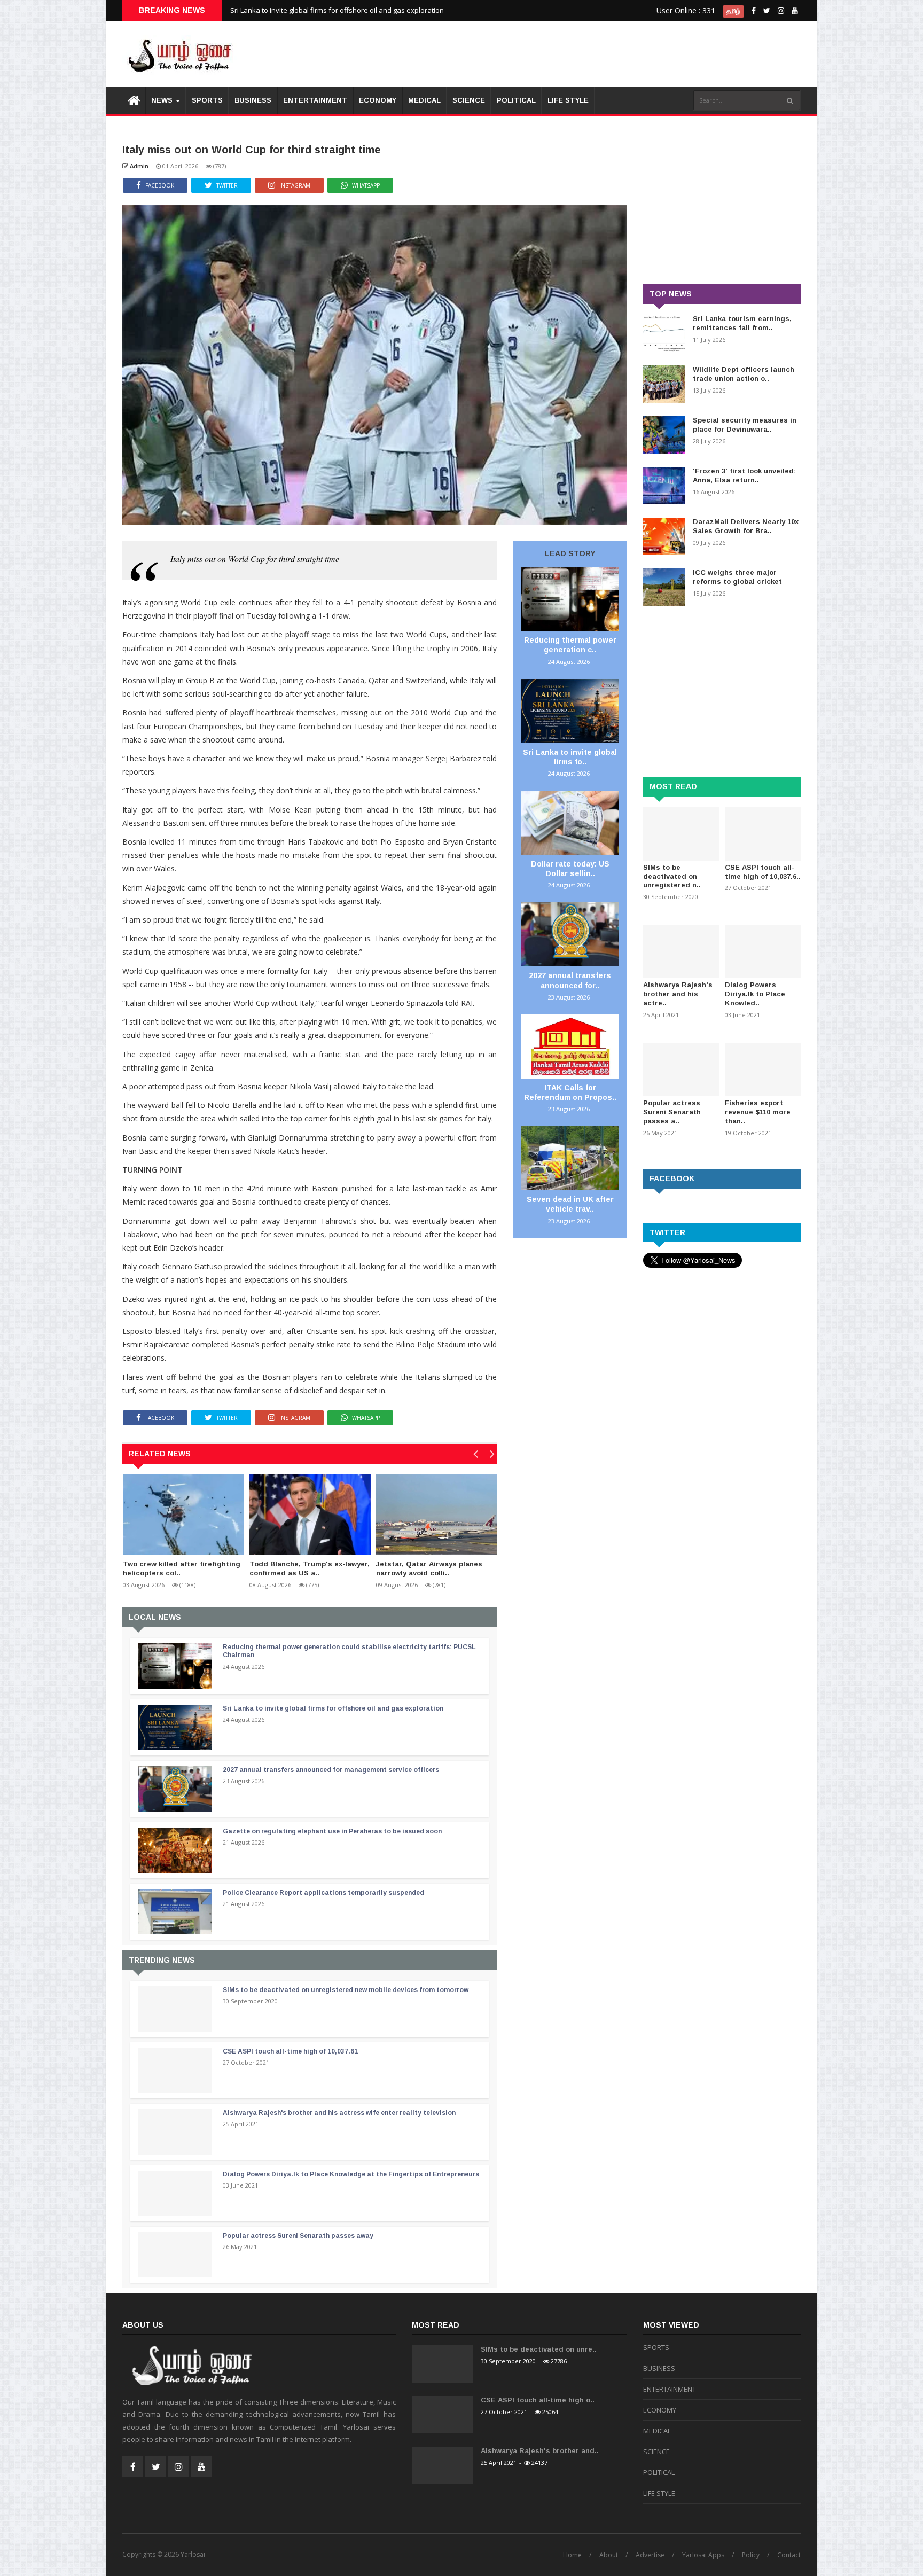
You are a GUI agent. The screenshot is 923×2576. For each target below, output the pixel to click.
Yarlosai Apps (703, 2555)
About (609, 2555)
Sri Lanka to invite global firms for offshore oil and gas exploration (337, 10)
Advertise (650, 2555)
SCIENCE (469, 100)
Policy (751, 2555)
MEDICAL (424, 100)
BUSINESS (253, 100)
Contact (789, 2555)
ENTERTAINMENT (315, 100)
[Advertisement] (606, 53)
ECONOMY (378, 100)
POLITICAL (516, 100)
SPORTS (207, 100)
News (163, 100)
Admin (138, 166)
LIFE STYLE (568, 100)
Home (572, 2555)
